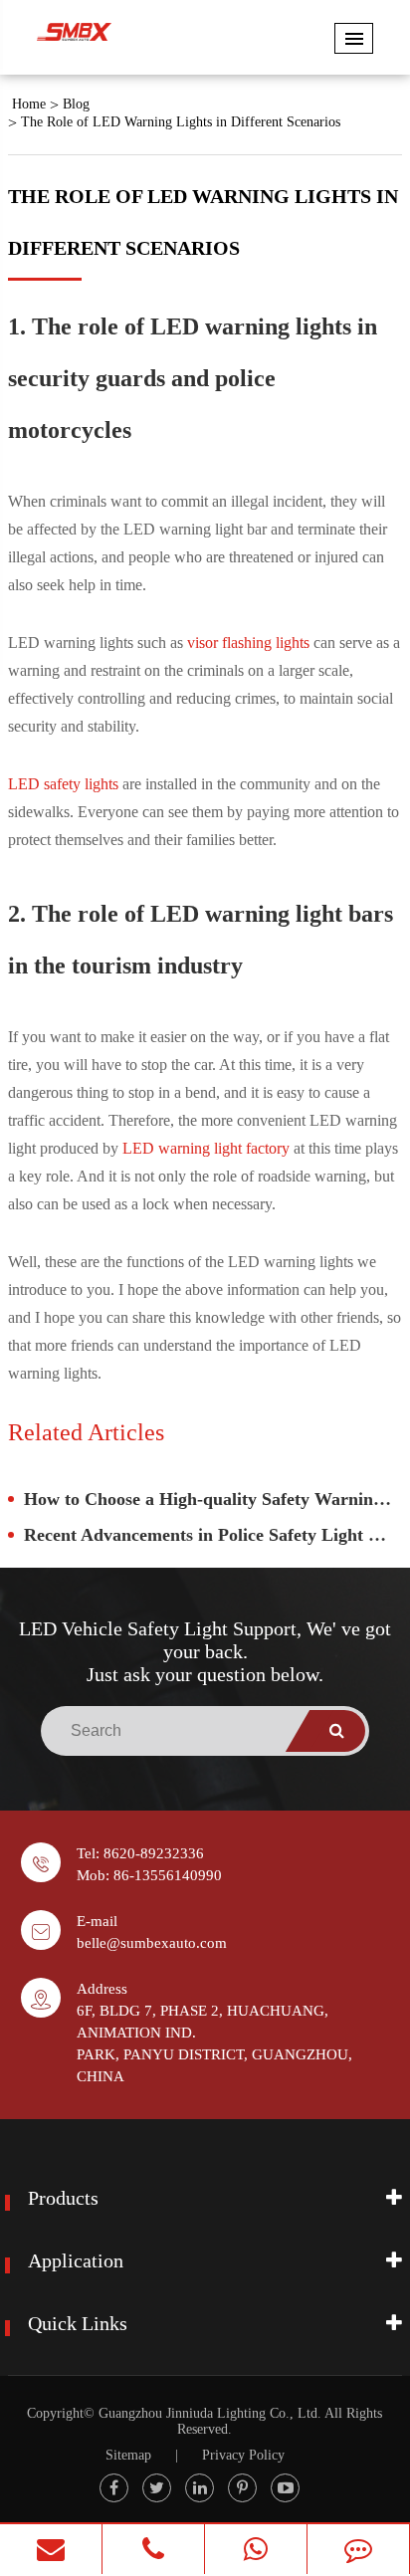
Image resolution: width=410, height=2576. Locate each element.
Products (63, 2198)
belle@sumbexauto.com (152, 1943)
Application (76, 2260)
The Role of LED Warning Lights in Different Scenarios (181, 122)
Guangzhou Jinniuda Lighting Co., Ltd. (210, 2413)
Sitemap (128, 2455)
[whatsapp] (256, 2549)
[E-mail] (51, 2549)
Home (29, 104)
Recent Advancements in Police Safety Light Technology (213, 1535)
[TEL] (153, 2549)
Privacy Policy (243, 2455)
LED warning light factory (206, 1148)
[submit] (337, 1731)
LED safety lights (63, 784)
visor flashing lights (248, 643)
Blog (76, 104)
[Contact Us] (358, 2549)
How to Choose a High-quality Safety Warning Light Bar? (213, 1499)
